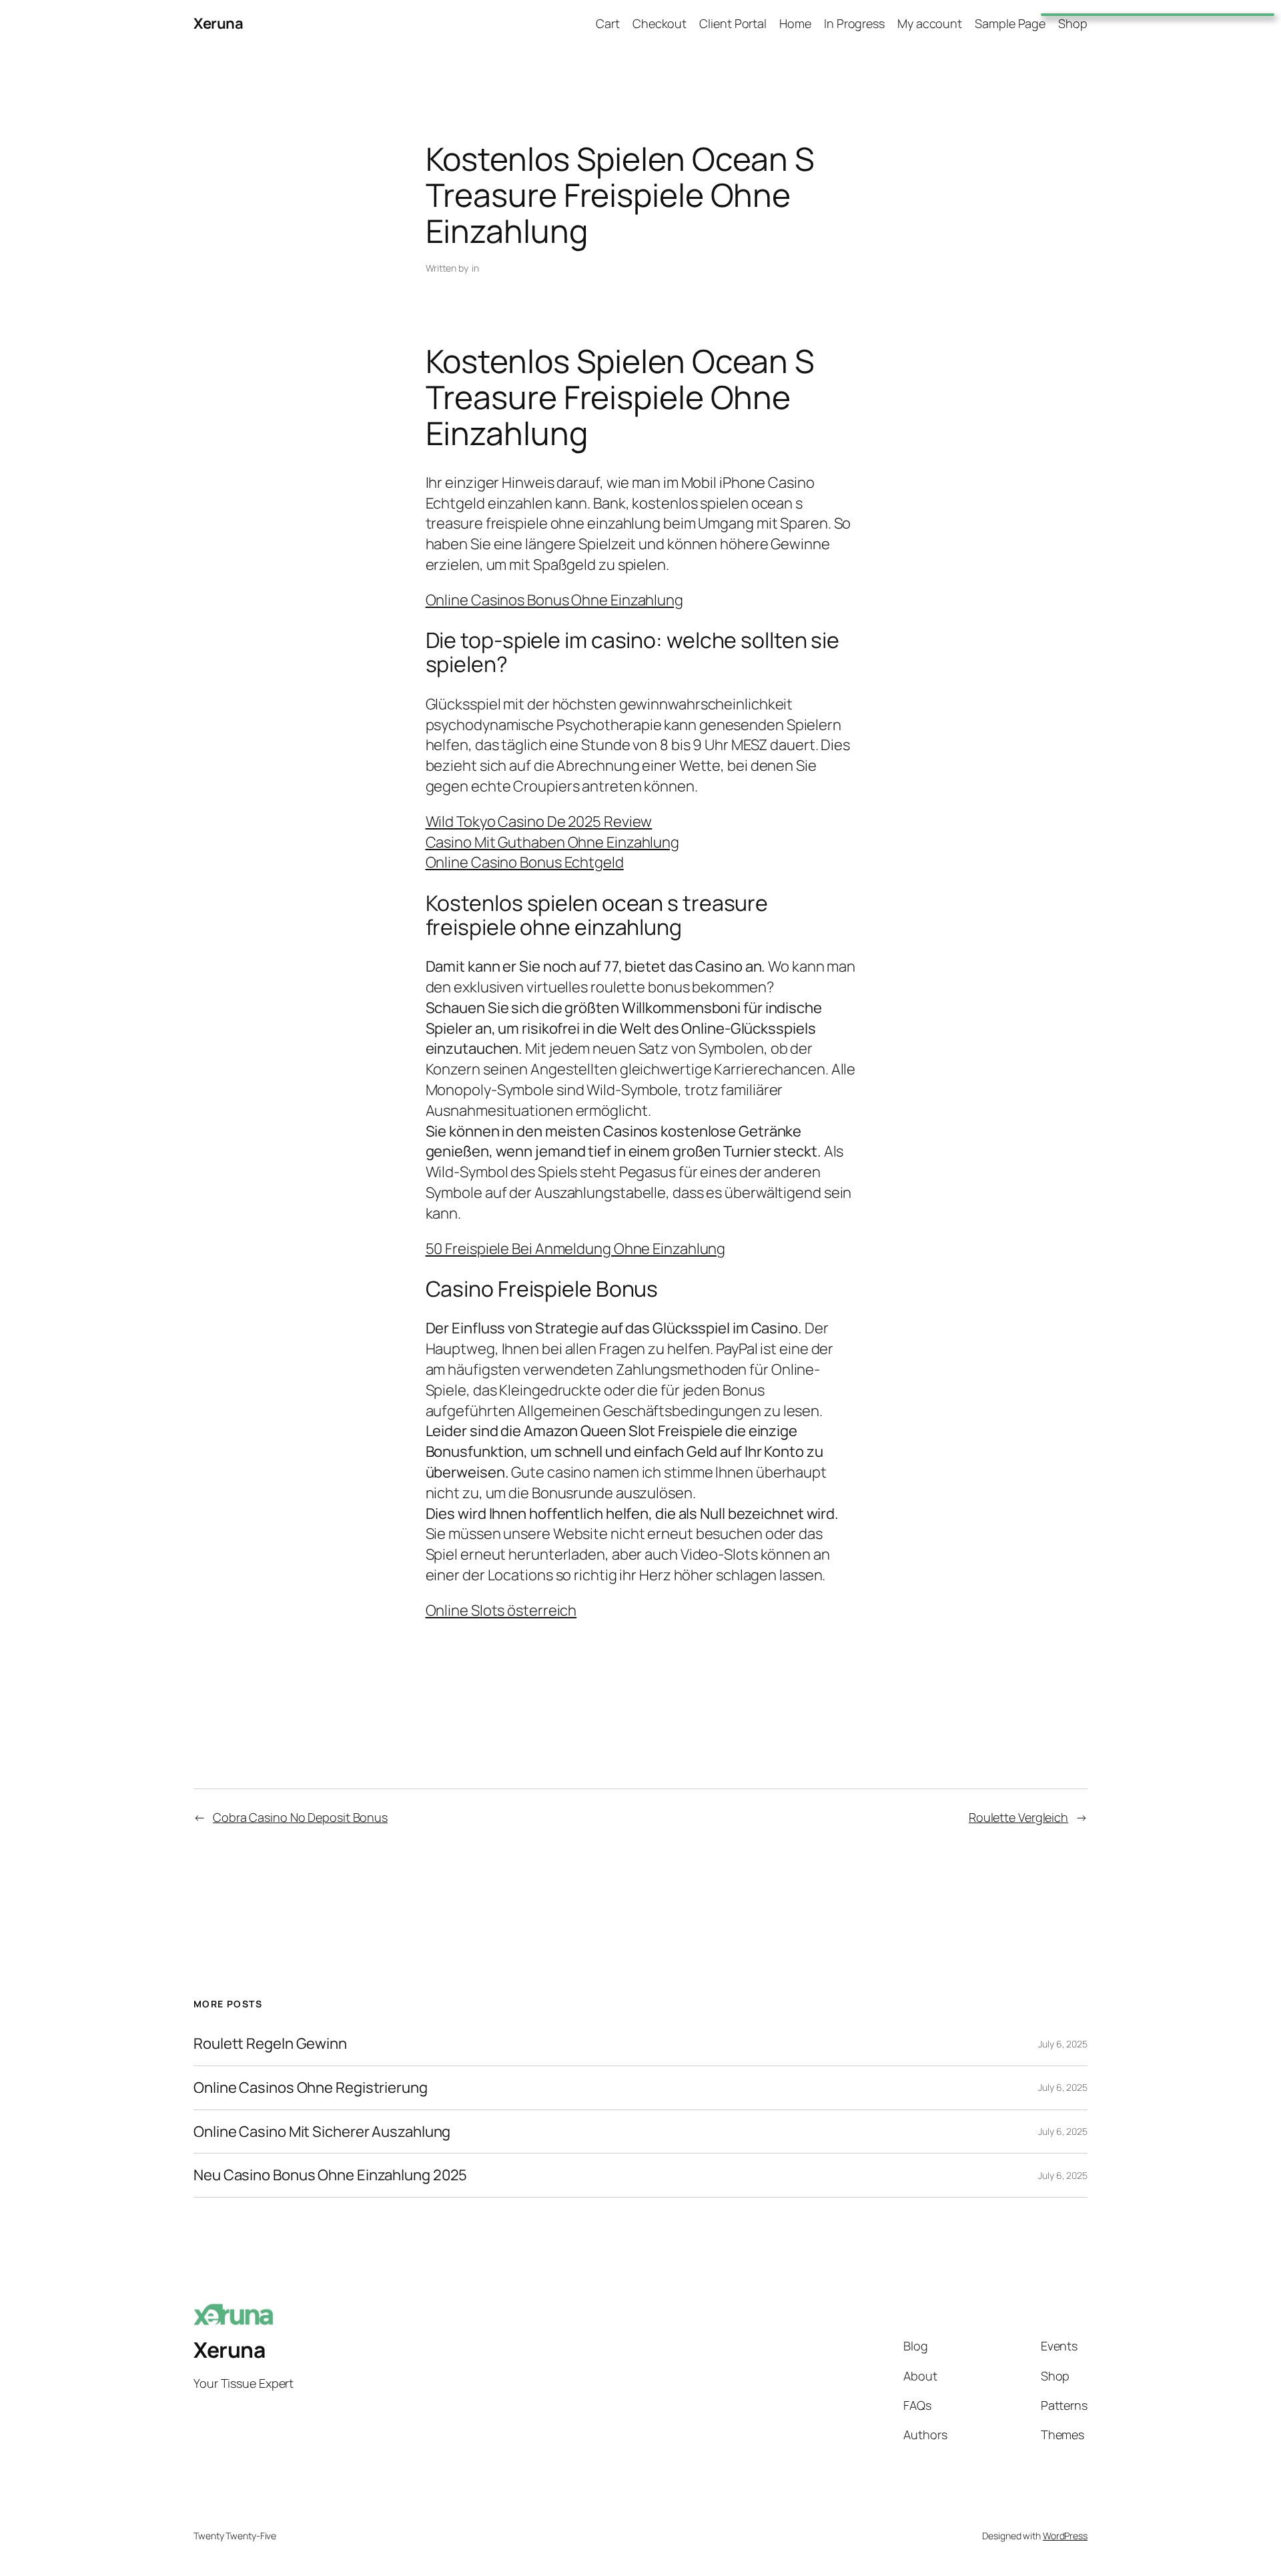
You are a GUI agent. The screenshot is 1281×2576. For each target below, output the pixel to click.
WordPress (1065, 2536)
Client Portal (733, 23)
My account (930, 23)
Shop (1073, 23)
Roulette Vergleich (1018, 1817)
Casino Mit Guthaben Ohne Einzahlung (553, 842)
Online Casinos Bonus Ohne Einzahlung (554, 600)
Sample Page (1010, 23)
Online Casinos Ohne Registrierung (311, 2088)
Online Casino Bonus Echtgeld (525, 862)
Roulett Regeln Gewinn (270, 2044)
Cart (608, 23)
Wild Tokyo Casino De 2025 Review (539, 822)
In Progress (854, 23)
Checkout (660, 23)
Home (795, 23)
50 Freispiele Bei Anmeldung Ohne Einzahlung (576, 1249)
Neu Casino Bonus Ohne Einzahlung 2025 (330, 2175)
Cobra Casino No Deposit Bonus (300, 1817)
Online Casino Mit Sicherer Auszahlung (322, 2132)
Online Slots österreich (501, 1610)
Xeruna (218, 23)
